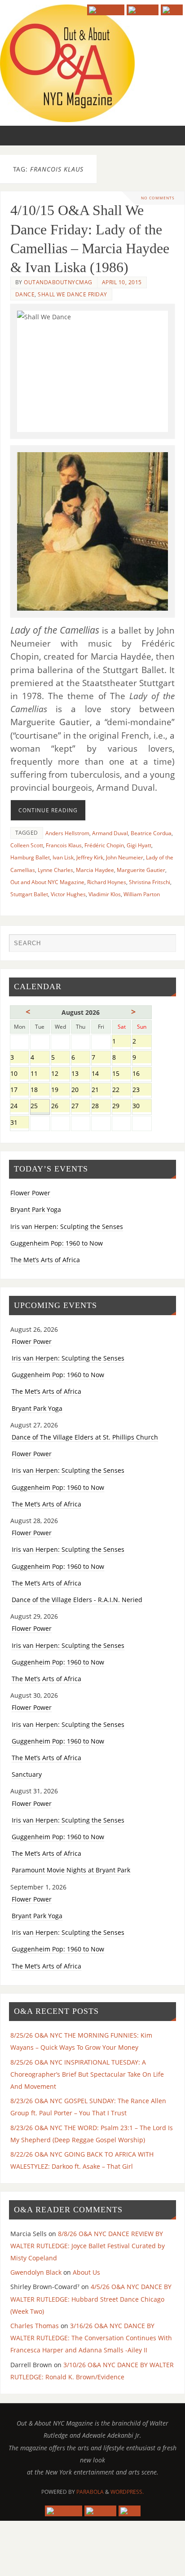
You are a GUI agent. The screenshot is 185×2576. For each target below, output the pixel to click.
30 (142, 1107)
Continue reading (48, 810)
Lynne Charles (55, 870)
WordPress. (127, 2492)
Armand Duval (110, 833)
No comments (158, 198)
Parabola (90, 2492)
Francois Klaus (64, 845)
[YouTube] (106, 10)
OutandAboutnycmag (58, 282)
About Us (86, 2272)
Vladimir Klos (105, 894)
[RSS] (172, 10)
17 (20, 1090)
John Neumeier (125, 857)
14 (101, 1074)
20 (81, 1090)
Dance (25, 294)
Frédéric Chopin (104, 845)
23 (142, 1090)
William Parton (142, 894)
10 (20, 1074)
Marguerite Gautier (141, 870)
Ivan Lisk (63, 857)
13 (81, 1074)
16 (142, 1074)
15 (121, 1074)
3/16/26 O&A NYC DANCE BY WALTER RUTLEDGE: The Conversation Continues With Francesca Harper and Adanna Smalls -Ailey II (91, 2338)
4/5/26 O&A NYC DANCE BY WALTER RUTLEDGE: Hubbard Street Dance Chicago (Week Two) (91, 2299)
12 (60, 1074)
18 (40, 1090)
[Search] (165, 945)
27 (81, 1107)
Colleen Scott (27, 845)
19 (60, 1090)
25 (40, 1107)
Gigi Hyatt (139, 845)
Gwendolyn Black (36, 2272)
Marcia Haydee (95, 870)
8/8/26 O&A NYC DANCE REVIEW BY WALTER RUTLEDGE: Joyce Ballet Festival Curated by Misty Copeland (88, 2246)
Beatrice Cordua (151, 833)
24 (20, 1107)
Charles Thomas (35, 2326)
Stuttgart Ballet (29, 894)
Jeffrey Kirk (90, 857)
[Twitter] (143, 10)
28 (101, 1107)
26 (60, 1107)
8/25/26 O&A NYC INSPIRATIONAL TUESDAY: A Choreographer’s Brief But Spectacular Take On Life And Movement (87, 2074)
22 (121, 1090)
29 (121, 1107)
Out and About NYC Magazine (47, 882)
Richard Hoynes (107, 882)
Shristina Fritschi (150, 882)
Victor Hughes (68, 894)
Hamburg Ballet (30, 857)
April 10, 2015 (122, 282)
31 (20, 1123)
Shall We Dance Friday (73, 294)
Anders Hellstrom (67, 833)
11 (40, 1074)
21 (101, 1090)
